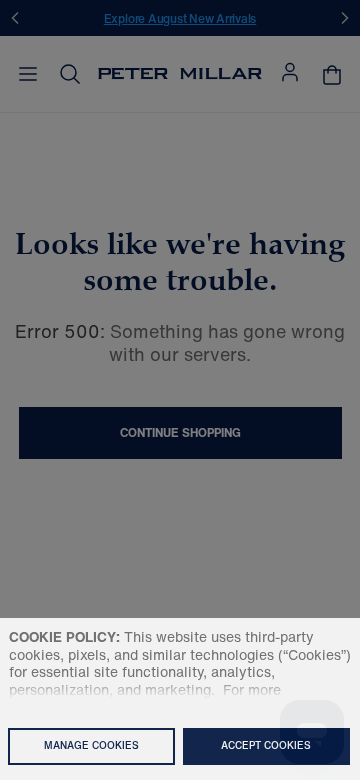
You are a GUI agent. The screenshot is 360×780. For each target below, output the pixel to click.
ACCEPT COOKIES (266, 745)
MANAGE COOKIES (91, 745)
